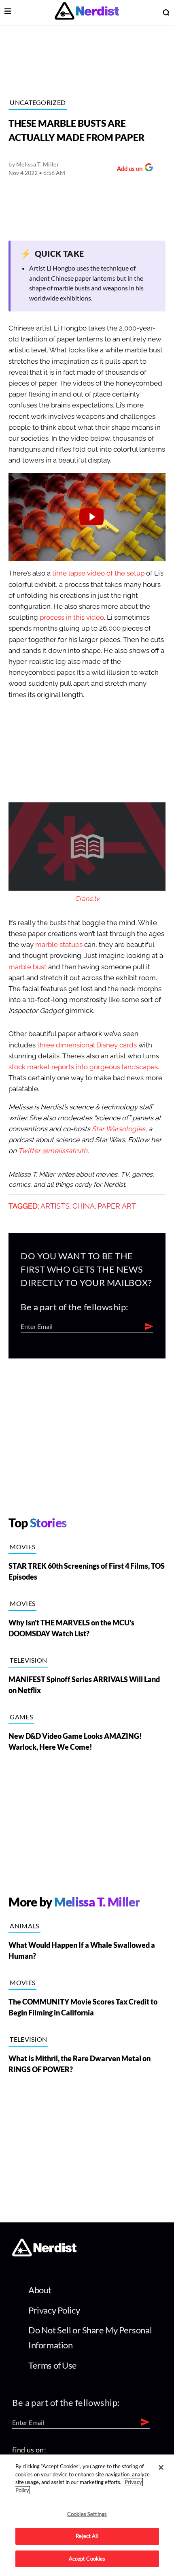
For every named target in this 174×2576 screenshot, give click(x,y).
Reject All (87, 2536)
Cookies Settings (87, 2514)
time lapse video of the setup (98, 573)
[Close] (161, 2467)
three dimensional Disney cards (87, 1045)
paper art (117, 1206)
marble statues (59, 945)
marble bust (28, 967)
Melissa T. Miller (38, 164)
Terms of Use (53, 2365)
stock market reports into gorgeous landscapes (83, 1067)
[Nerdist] (87, 12)
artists (55, 1206)
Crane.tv (87, 899)
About (40, 2290)
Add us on (128, 170)
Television (28, 1660)
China (84, 1206)
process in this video (72, 617)
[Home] (44, 2254)
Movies (22, 1547)
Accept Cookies (87, 2559)
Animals (24, 1926)
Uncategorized (38, 102)
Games (21, 1717)
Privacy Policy (54, 2310)
